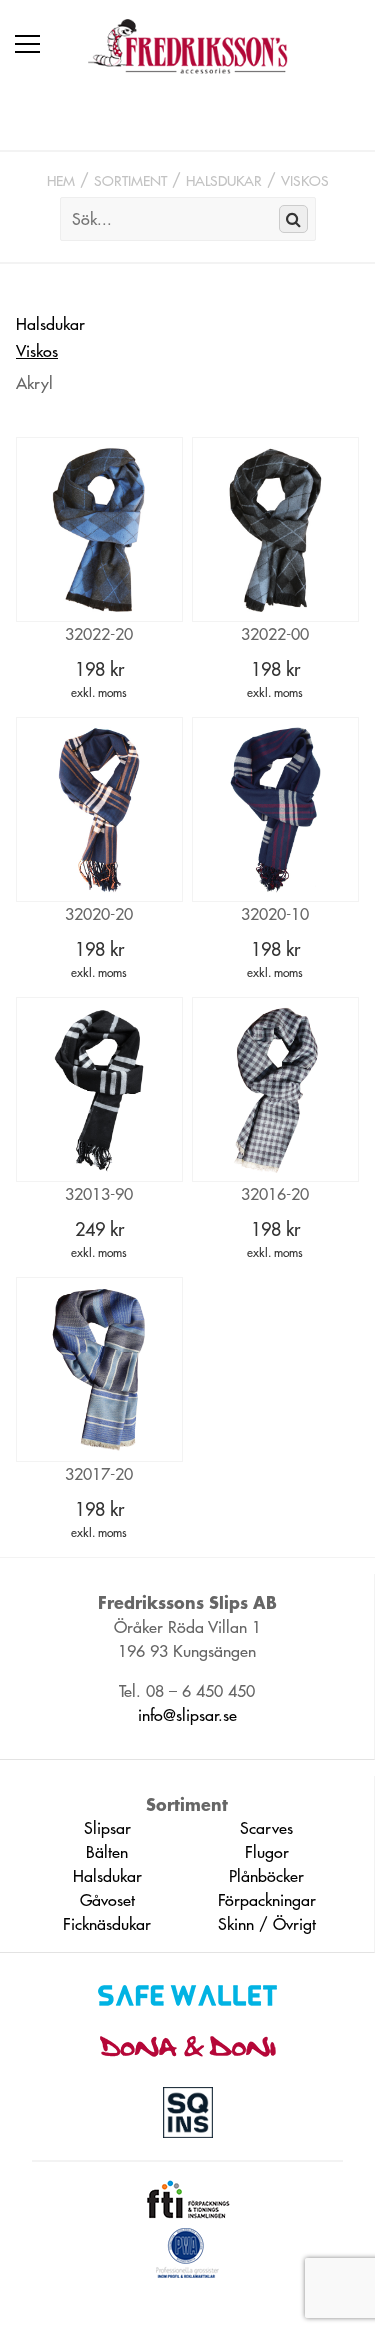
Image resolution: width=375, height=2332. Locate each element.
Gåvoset (107, 1900)
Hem (61, 181)
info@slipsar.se (187, 1715)
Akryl (34, 383)
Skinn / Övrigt (267, 1924)
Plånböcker (266, 1876)
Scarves (266, 1828)
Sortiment (130, 181)
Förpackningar (267, 1900)
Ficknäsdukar (107, 1924)
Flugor (267, 1852)
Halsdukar (224, 181)
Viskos (305, 181)
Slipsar (107, 1828)
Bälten (107, 1852)
